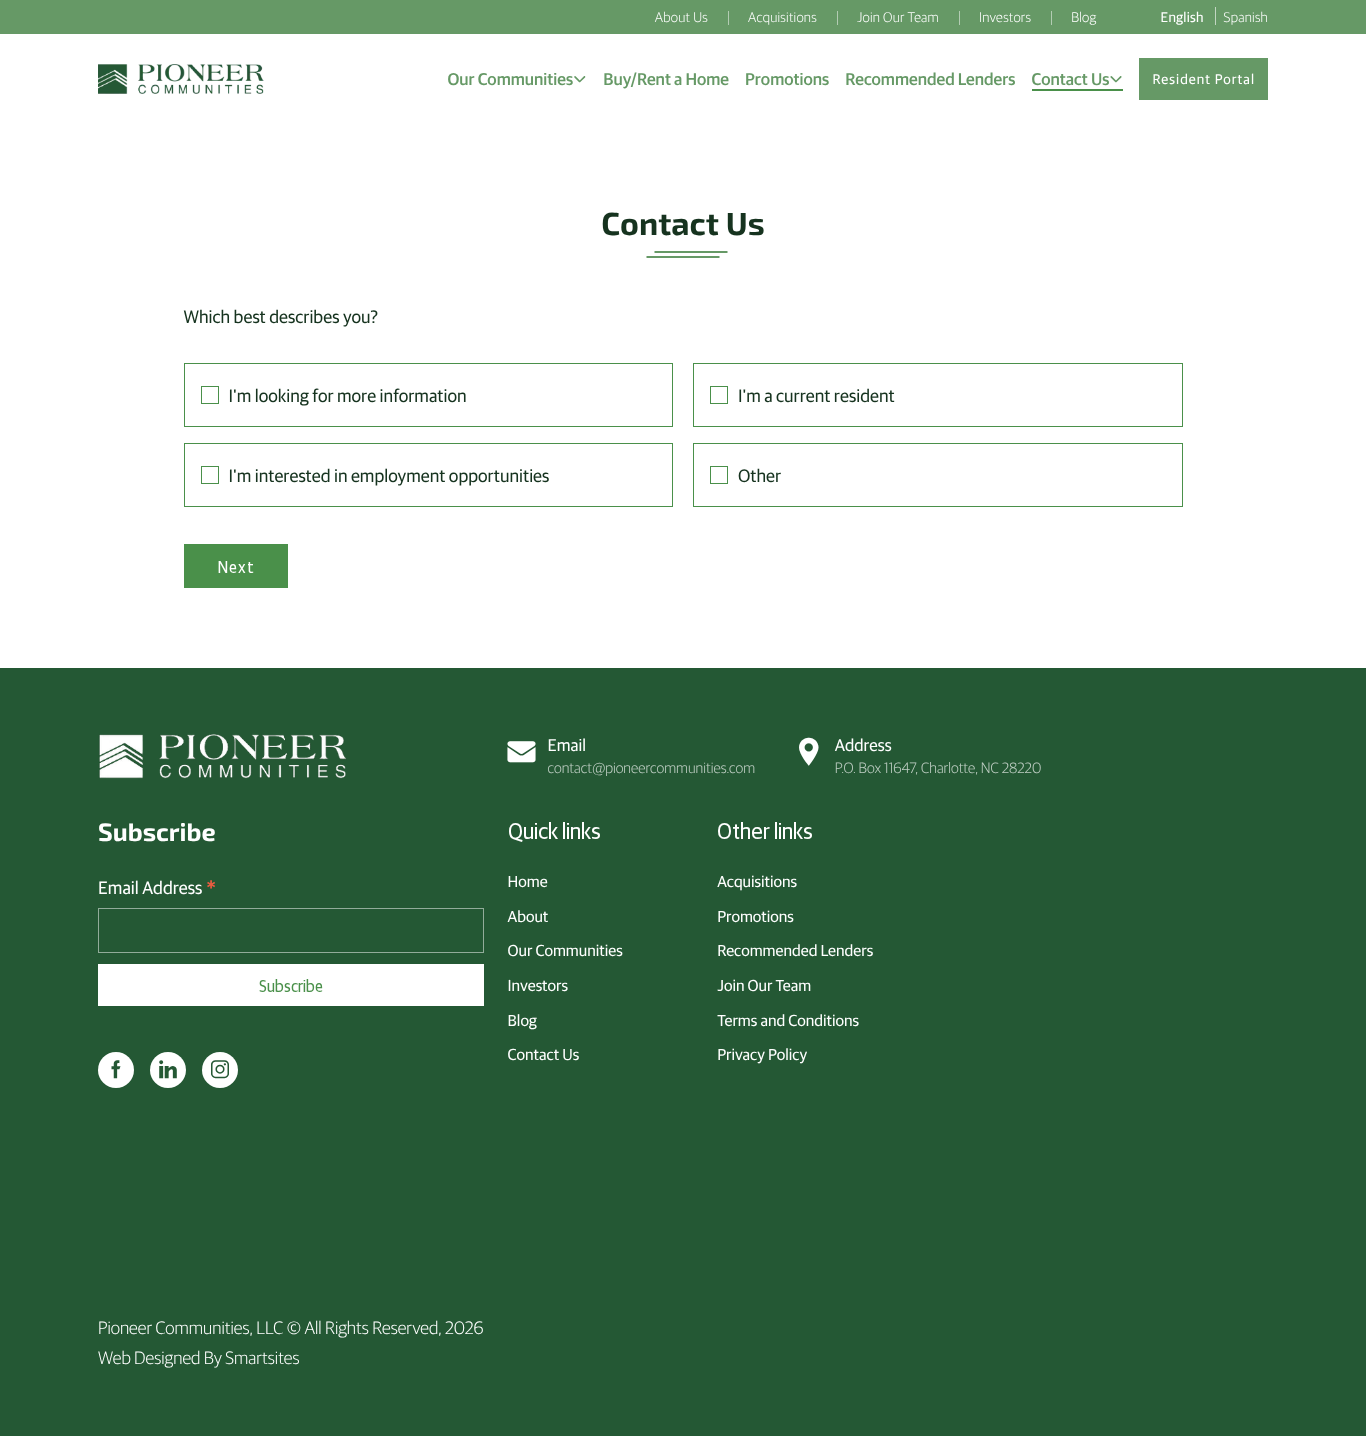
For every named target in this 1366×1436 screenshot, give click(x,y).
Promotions (755, 916)
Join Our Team (764, 985)
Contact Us (544, 1054)
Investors (538, 985)
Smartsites (262, 1356)
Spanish (1246, 16)
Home (528, 881)
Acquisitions (757, 881)
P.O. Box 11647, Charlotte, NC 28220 (938, 755)
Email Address (157, 887)
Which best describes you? (281, 315)
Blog (522, 1020)
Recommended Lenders (795, 950)
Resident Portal (1203, 79)
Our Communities (565, 950)
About (528, 916)
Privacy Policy (762, 1054)
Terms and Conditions (788, 1020)
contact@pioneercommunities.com (652, 755)
